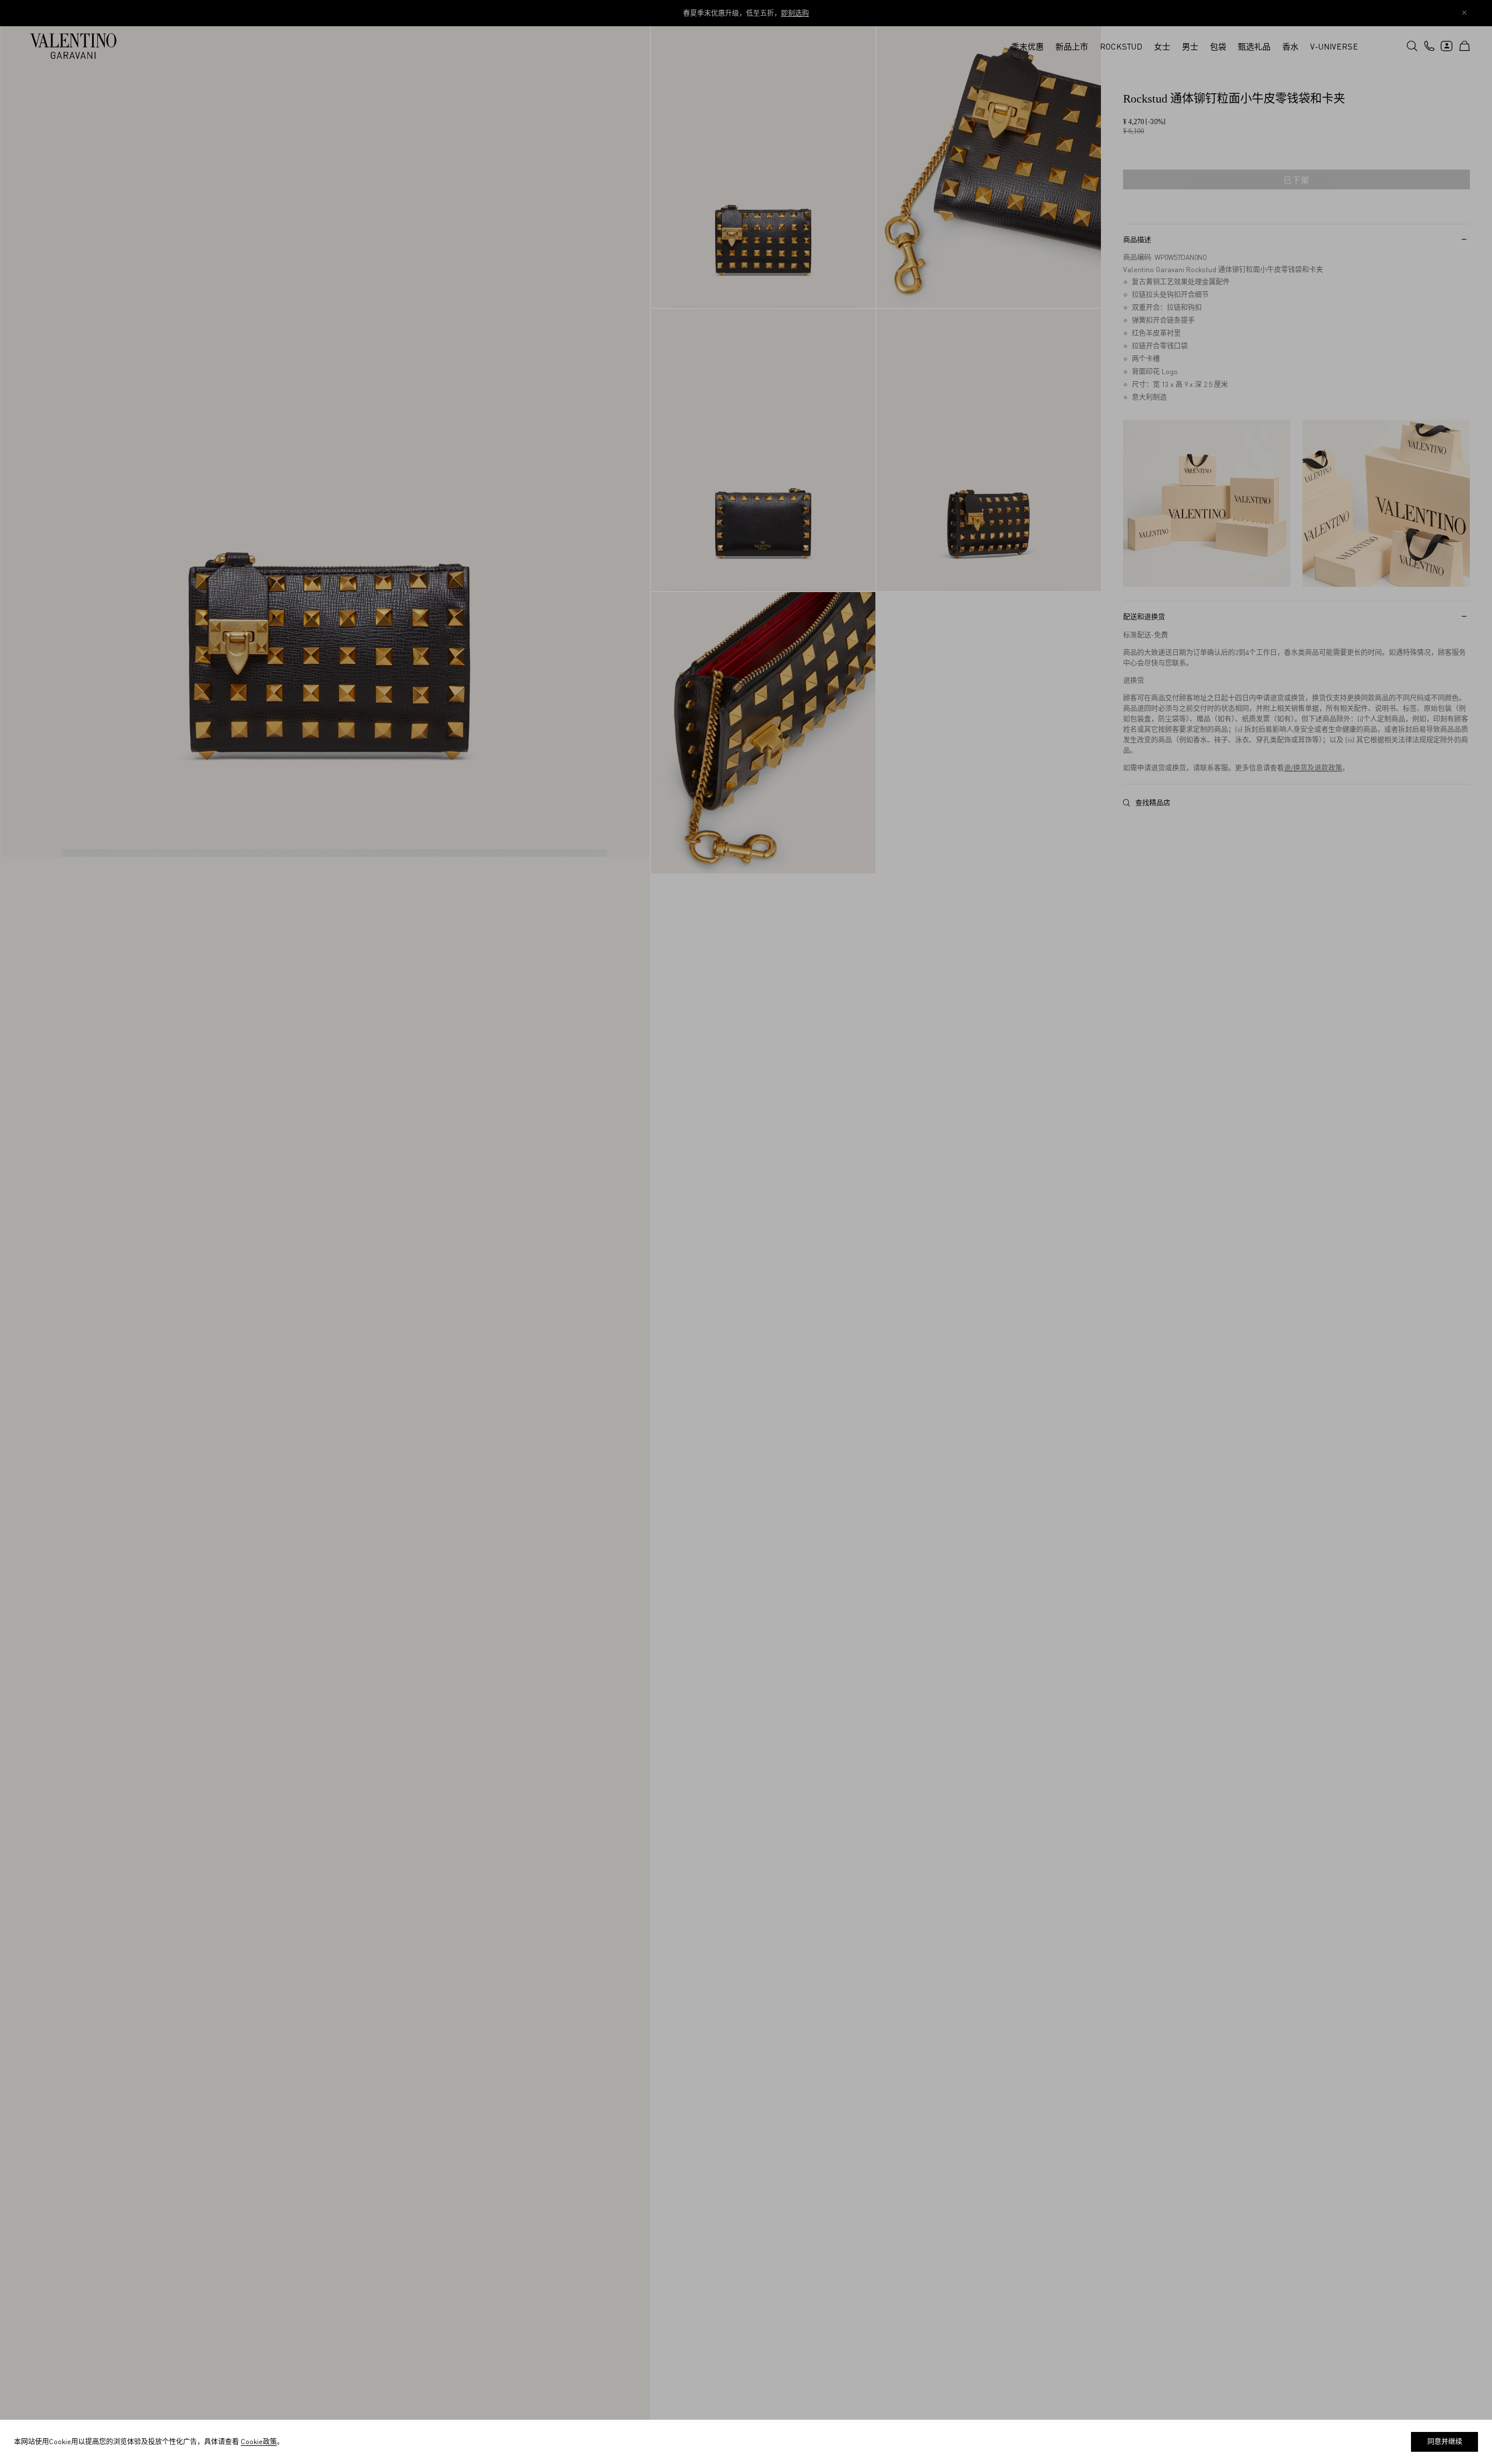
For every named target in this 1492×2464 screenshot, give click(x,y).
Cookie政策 (259, 2442)
